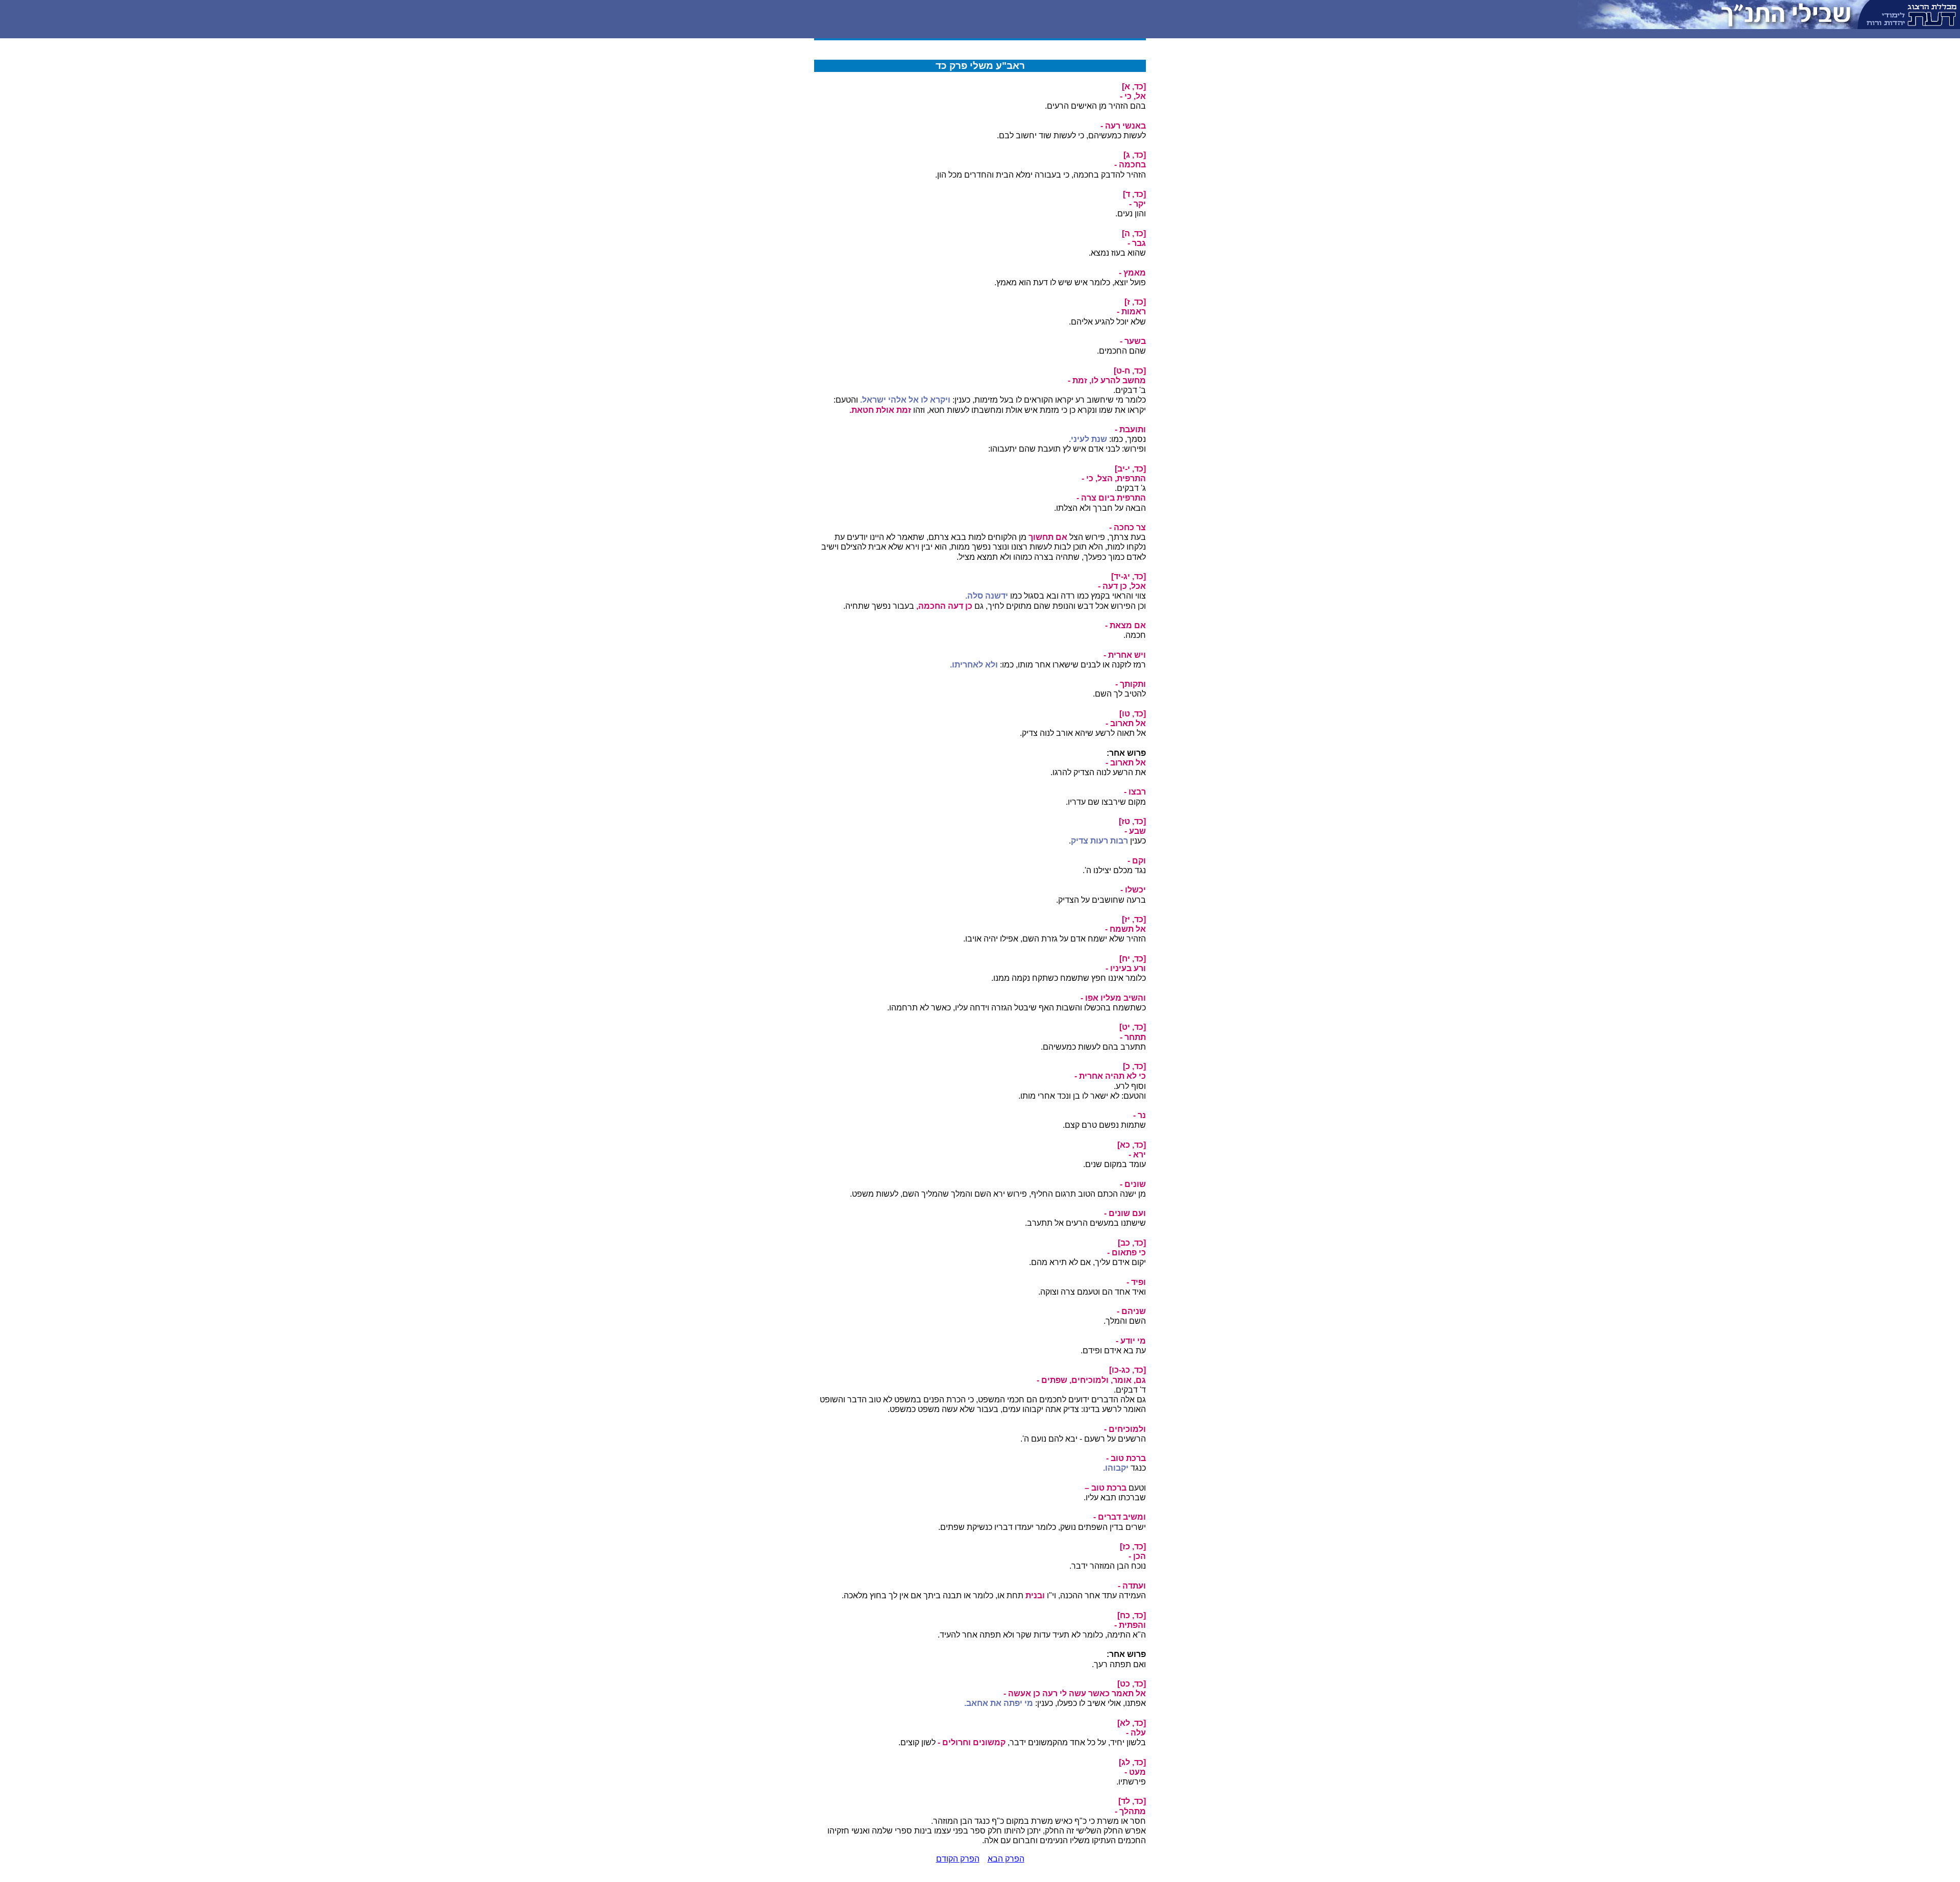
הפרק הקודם (958, 1859)
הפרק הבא (1006, 1859)
